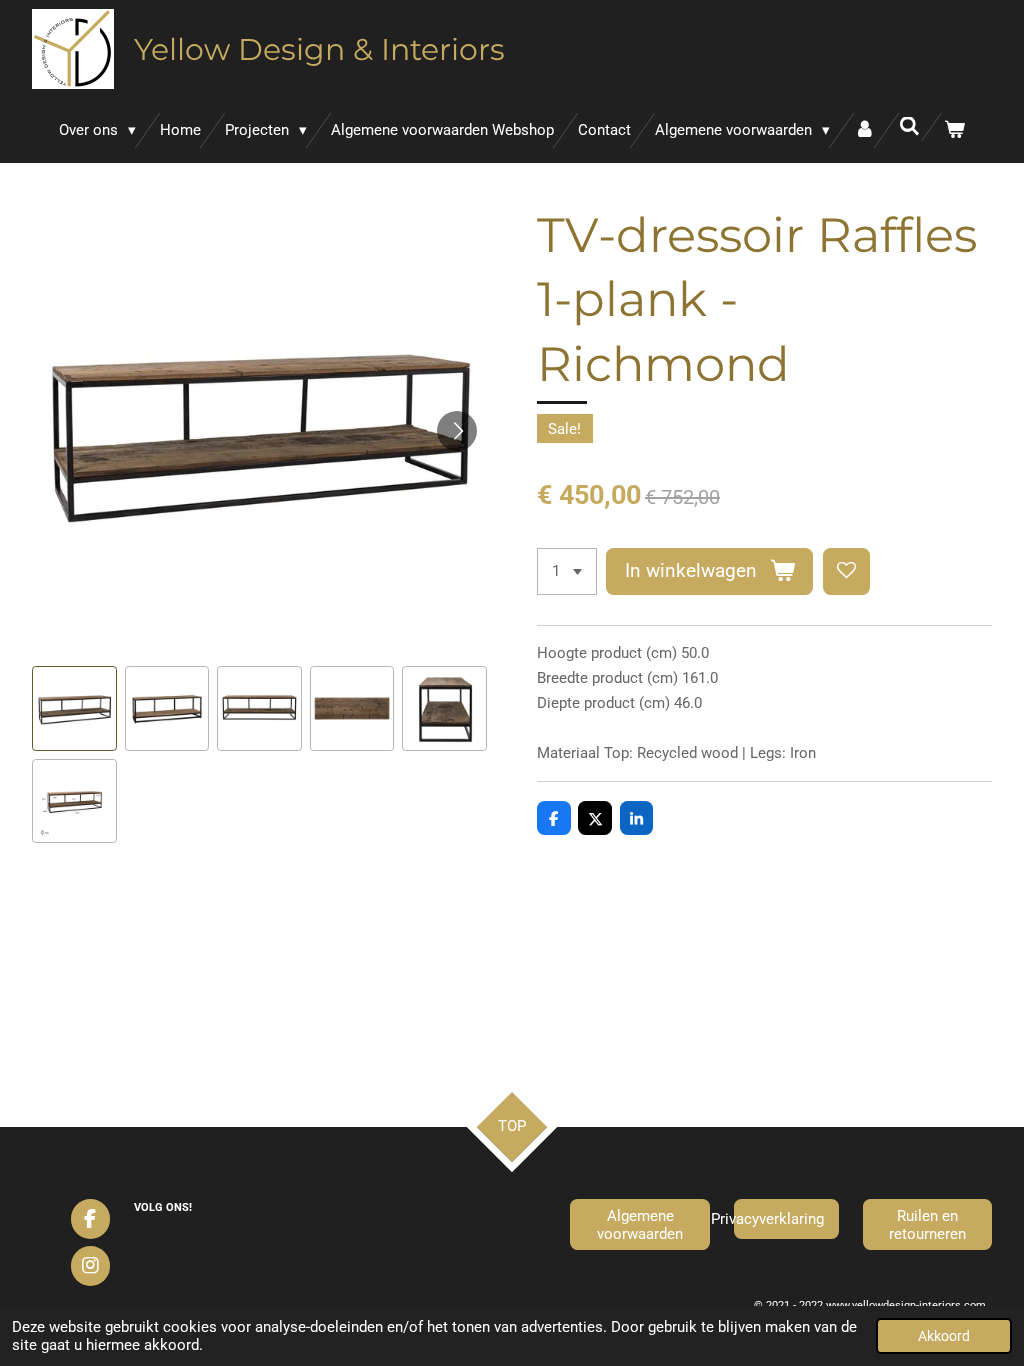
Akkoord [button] (944, 1336)
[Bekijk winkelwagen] (954, 130)
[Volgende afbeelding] (457, 431)
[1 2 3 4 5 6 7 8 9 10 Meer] (567, 571)
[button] (74, 708)
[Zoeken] (909, 127)
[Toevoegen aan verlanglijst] (846, 571)
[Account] (864, 130)
